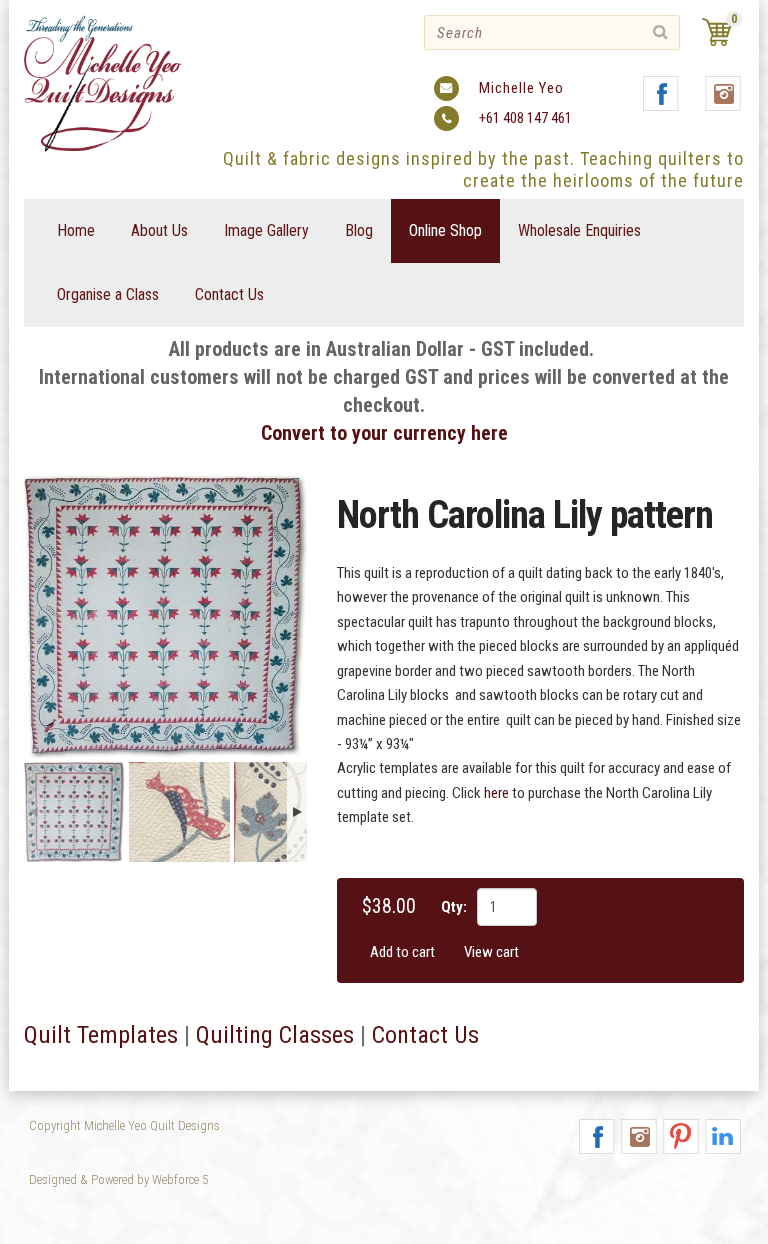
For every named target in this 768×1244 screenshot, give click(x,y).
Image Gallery (266, 230)
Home (76, 230)
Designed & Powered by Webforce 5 (118, 1179)
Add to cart (402, 952)
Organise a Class (108, 294)
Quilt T (56, 1035)
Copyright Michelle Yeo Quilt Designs (124, 1125)
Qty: (454, 907)
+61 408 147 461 (525, 118)
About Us (159, 230)
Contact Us (229, 294)
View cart (491, 952)
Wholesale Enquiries (579, 230)
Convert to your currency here (384, 433)
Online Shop (445, 230)
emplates (133, 1035)
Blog (359, 230)
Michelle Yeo (521, 88)
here (496, 793)
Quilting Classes (275, 1035)
